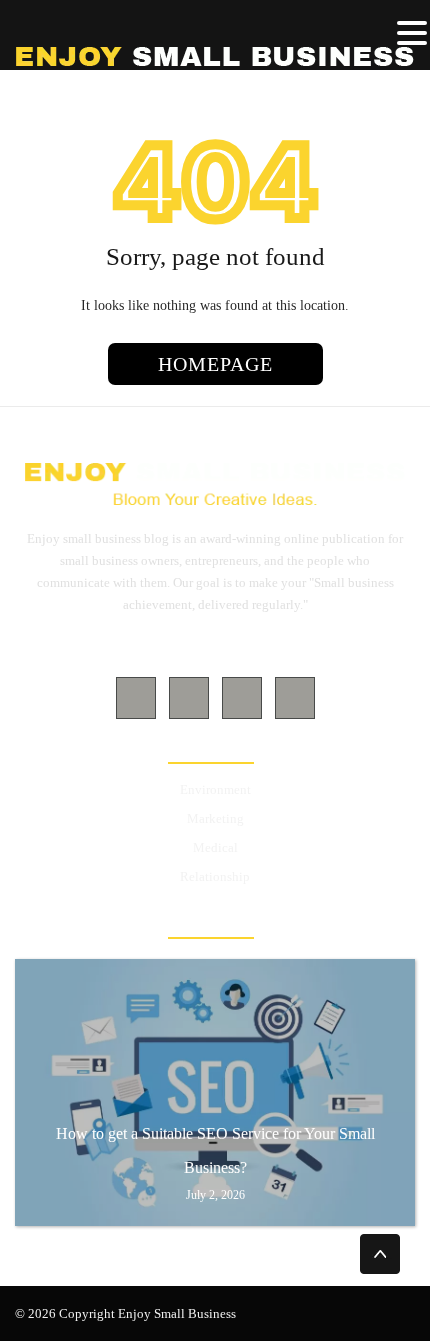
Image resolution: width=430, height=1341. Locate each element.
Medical (215, 847)
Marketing (215, 818)
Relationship (215, 876)
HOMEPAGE (215, 364)
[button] (412, 34)
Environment (215, 789)
